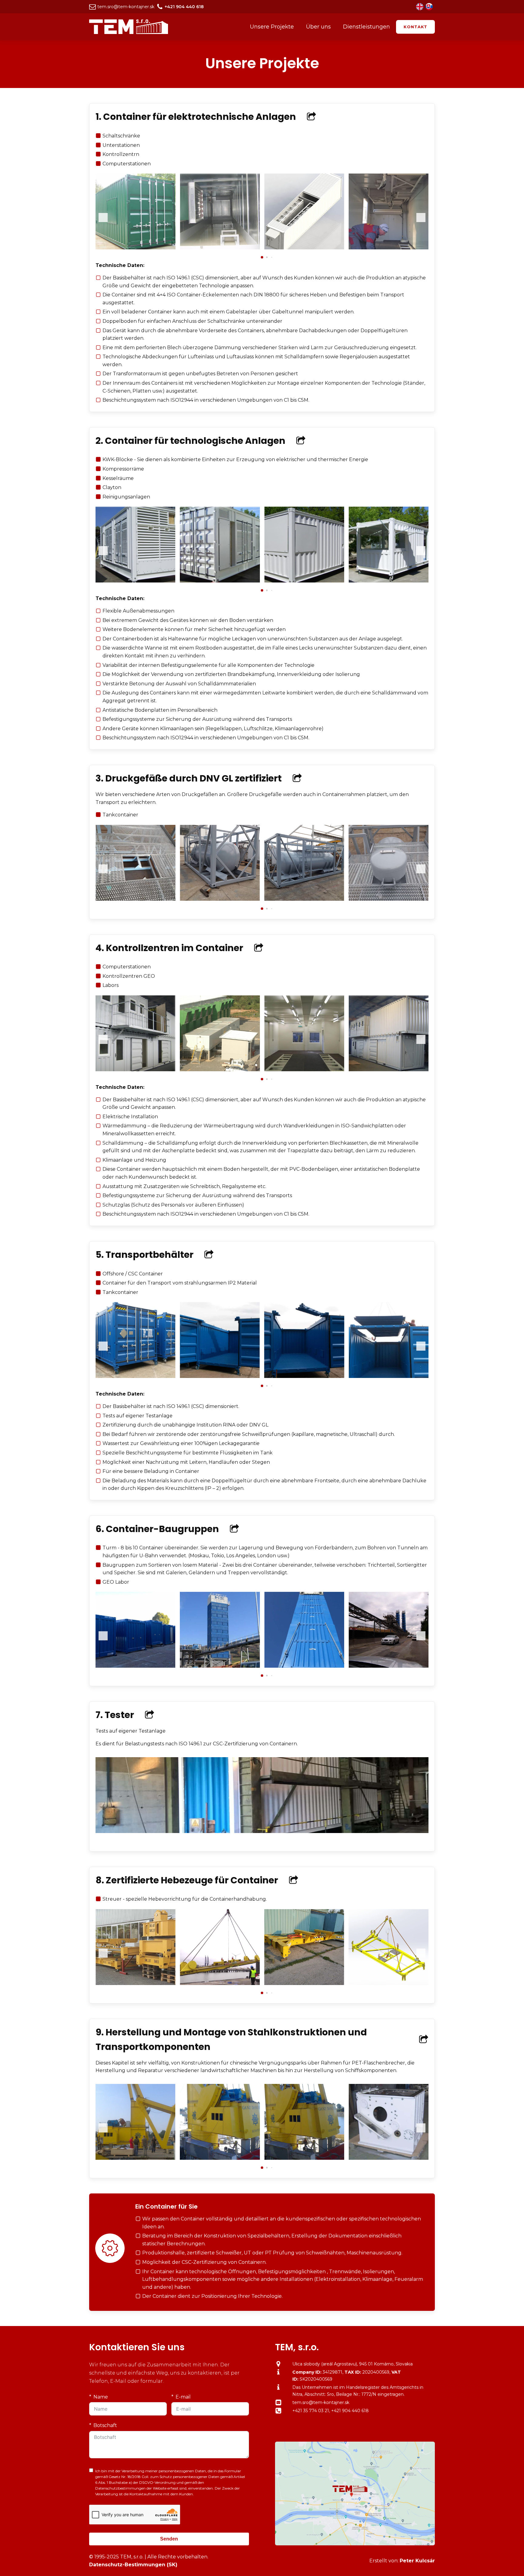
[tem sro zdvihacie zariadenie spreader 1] (135, 1983)
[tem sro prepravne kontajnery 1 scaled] (135, 1376)
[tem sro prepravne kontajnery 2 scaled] (220, 1376)
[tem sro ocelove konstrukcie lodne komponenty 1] (135, 2158)
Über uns (318, 27)
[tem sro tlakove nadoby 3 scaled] (304, 899)
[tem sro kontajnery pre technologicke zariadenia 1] (135, 581)
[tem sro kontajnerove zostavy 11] (220, 1070)
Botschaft (105, 2425)
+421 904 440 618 (350, 2411)
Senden (169, 2539)
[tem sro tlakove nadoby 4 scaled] (389, 899)
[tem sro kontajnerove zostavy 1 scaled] (135, 1666)
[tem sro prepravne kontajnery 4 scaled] (389, 1376)
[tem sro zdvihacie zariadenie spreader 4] (389, 1983)
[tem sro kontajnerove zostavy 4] (389, 1666)
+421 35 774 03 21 (311, 2411)
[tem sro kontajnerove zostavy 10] (304, 1070)
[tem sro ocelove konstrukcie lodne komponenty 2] (220, 2158)
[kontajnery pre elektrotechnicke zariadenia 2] (304, 248)
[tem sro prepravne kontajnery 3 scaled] (304, 1376)
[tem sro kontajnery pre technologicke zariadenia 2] (220, 581)
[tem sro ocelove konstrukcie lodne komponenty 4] (389, 2158)
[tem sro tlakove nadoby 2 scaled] (220, 899)
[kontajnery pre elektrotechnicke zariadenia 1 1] (135, 248)
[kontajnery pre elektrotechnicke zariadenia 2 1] (220, 248)
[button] (262, 257)
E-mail (183, 2397)
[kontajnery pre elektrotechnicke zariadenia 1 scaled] (389, 248)
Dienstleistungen (366, 27)
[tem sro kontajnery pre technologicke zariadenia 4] (389, 581)
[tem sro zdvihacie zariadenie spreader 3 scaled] (304, 1983)
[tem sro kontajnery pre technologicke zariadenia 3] (304, 581)
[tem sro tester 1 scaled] (262, 1831)
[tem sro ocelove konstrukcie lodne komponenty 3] (304, 2158)
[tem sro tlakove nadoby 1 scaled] (135, 899)
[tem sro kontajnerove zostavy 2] (220, 1666)
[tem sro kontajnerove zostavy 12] (135, 1070)
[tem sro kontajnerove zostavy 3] (304, 1666)
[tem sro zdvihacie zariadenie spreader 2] (220, 1983)
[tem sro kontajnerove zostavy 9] (389, 1070)
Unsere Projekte (272, 27)
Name (101, 2397)
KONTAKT (415, 27)
